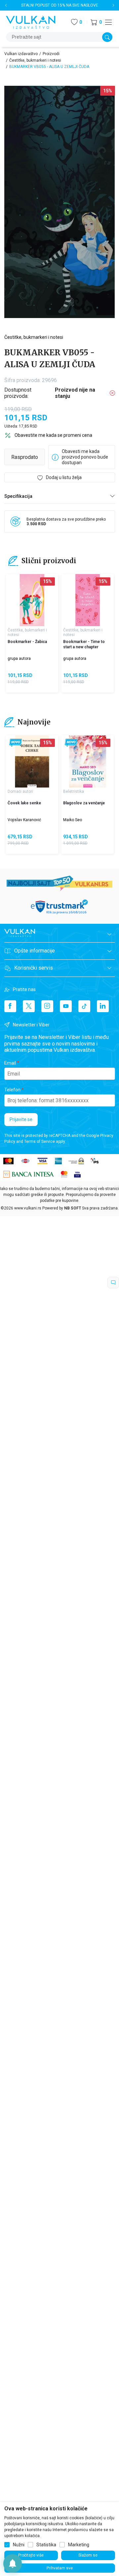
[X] (29, 1006)
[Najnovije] (16, 743)
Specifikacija (18, 496)
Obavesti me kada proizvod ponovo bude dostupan (85, 457)
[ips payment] (95, 1160)
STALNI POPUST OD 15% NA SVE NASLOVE (60, 5)
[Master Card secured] (64, 1174)
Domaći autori (20, 791)
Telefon (12, 1090)
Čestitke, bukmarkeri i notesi (35, 60)
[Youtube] (66, 1006)
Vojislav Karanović (24, 820)
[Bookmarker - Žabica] (32, 600)
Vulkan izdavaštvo (21, 54)
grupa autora (19, 659)
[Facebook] (10, 1006)
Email (10, 1063)
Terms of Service (40, 1142)
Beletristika (74, 791)
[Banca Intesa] (29, 1174)
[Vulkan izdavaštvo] (31, 22)
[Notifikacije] (13, 2563)
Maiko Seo (73, 820)
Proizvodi (51, 54)
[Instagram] (47, 1006)
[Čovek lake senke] (32, 761)
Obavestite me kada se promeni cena (53, 435)
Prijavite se (21, 1119)
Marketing (79, 2545)
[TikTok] (84, 1006)
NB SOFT (73, 1208)
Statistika (46, 2545)
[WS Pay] (76, 1160)
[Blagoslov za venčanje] (88, 761)
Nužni (19, 2545)
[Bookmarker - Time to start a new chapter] (88, 600)
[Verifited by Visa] (77, 1174)
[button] (96, 22)
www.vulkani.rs (28, 1208)
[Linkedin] (103, 1006)
